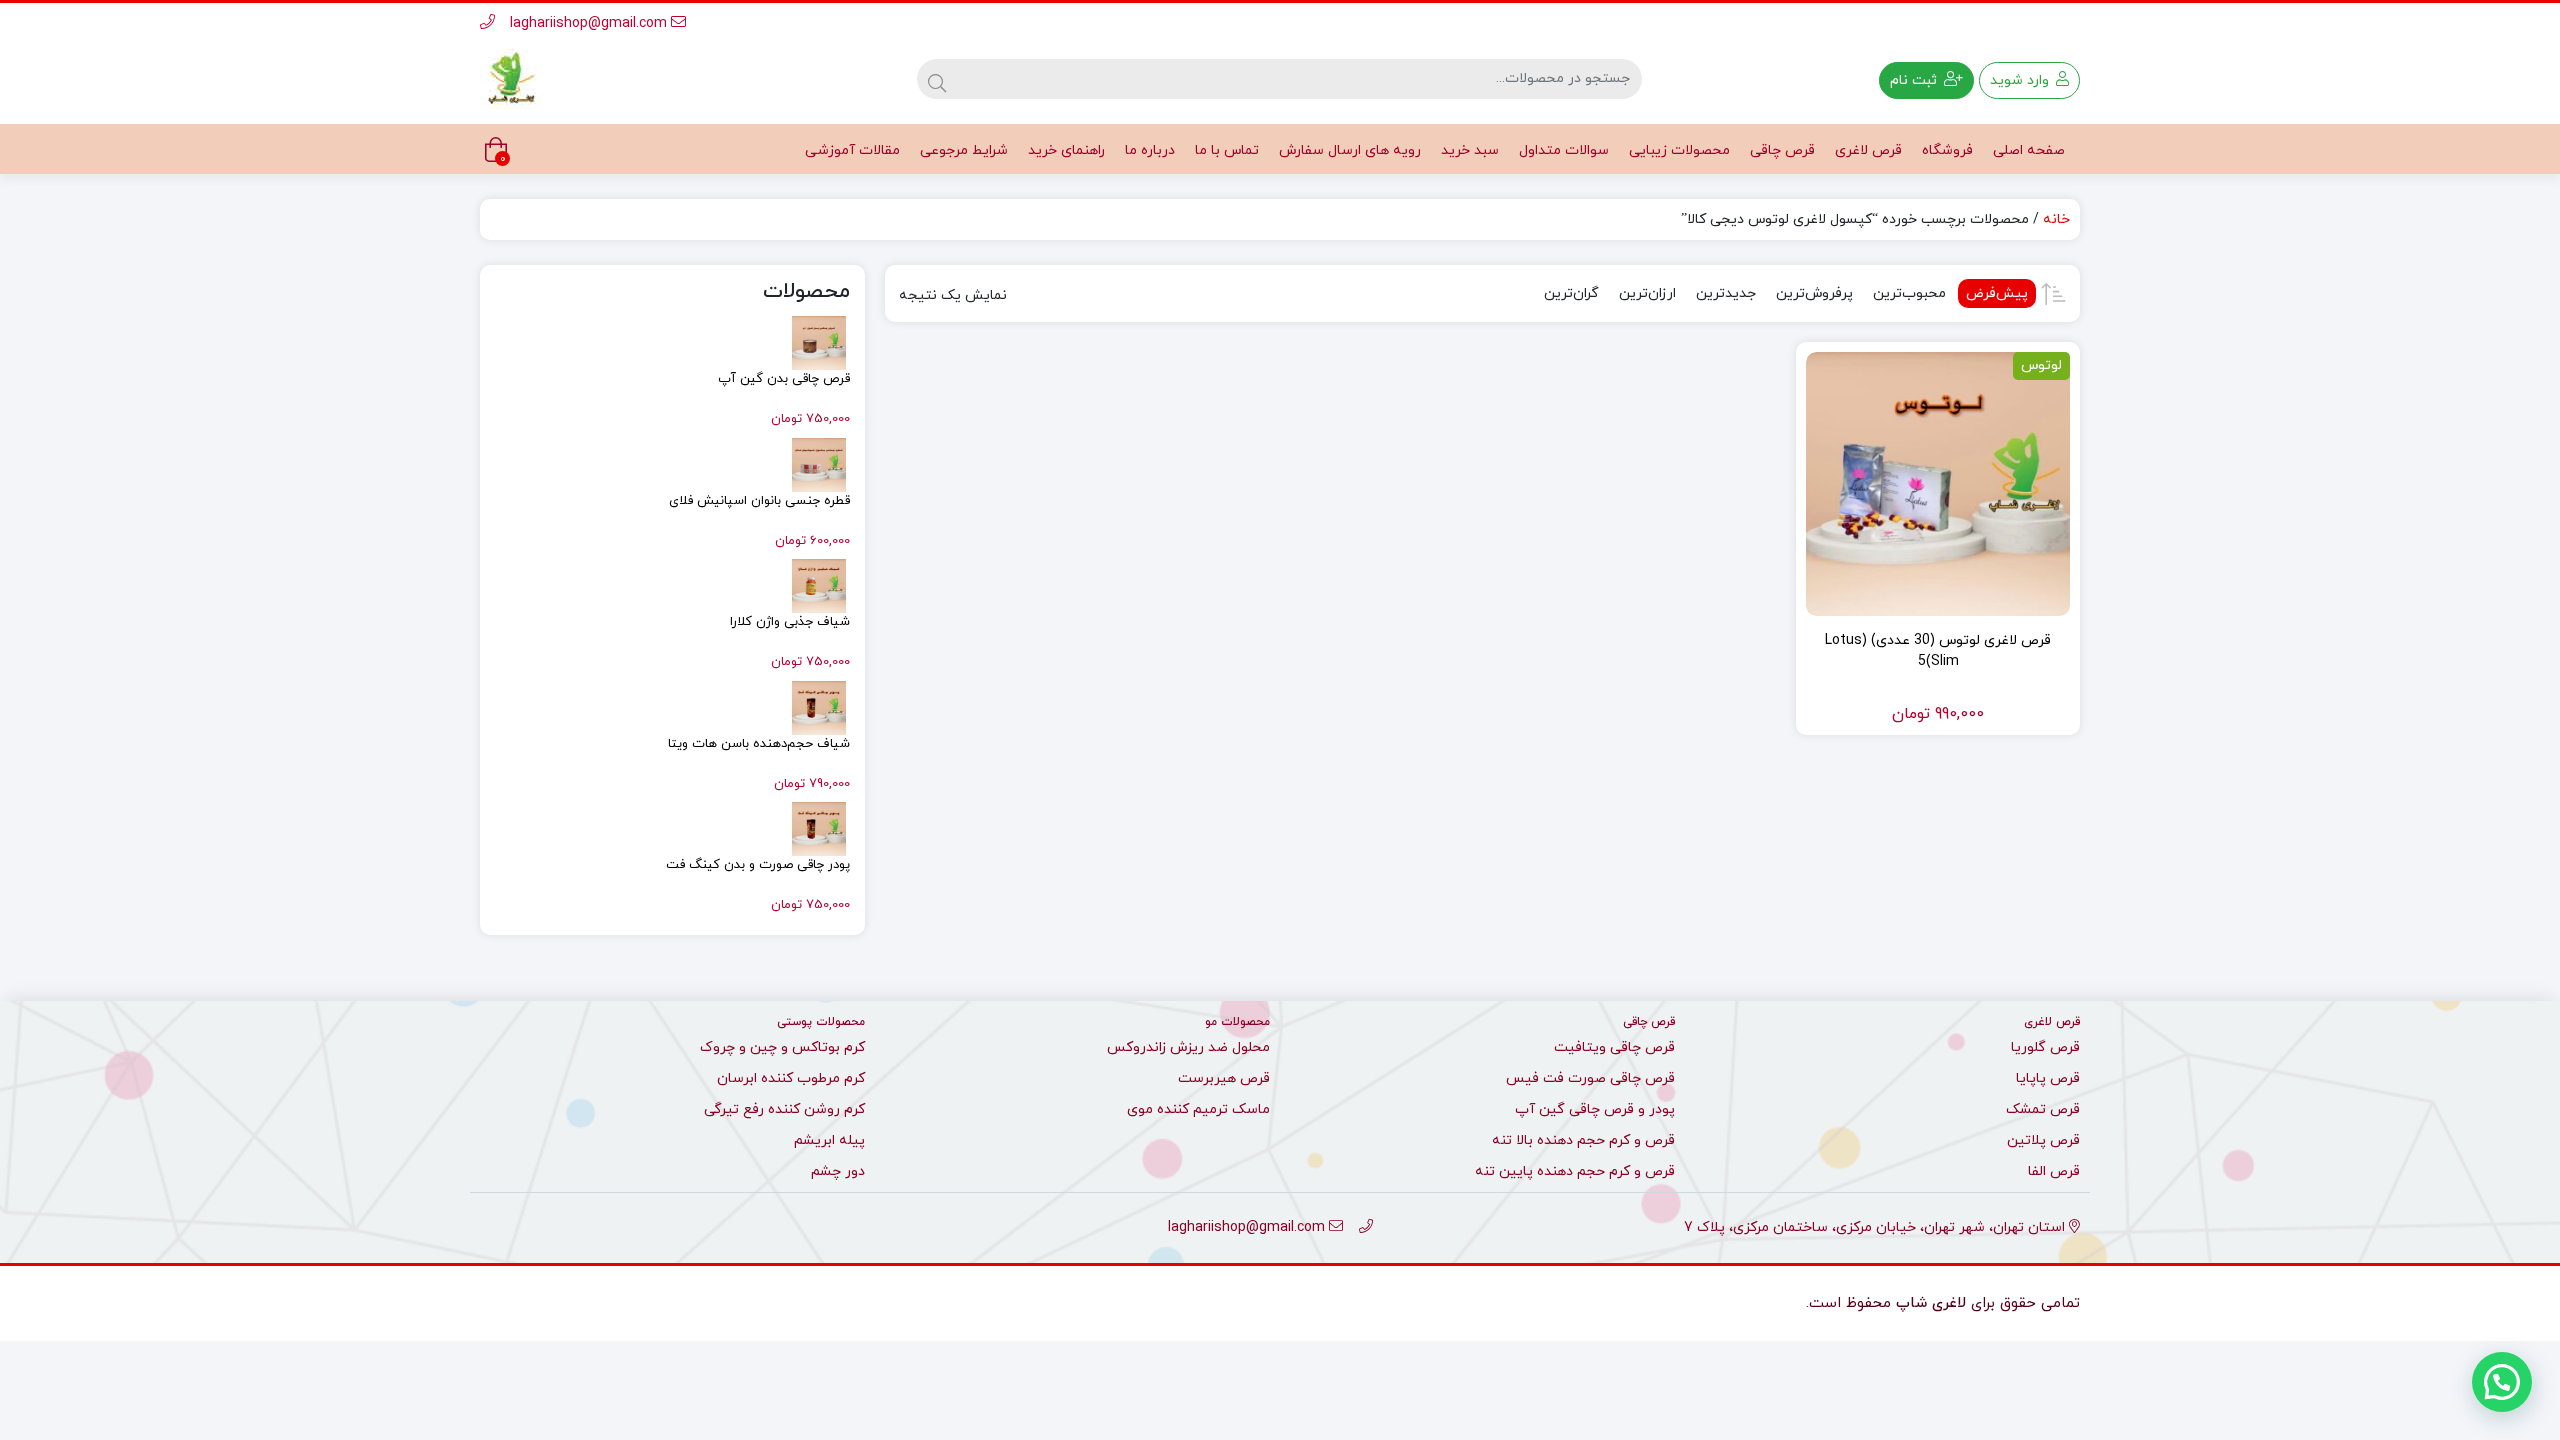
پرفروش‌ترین (1814, 293)
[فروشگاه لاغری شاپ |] (510, 79)
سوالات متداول (1564, 150)
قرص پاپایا (2048, 1078)
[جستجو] (937, 79)
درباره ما (1150, 150)
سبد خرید (1470, 150)
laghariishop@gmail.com (590, 23)
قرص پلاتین (2043, 1140)
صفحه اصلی (2029, 150)
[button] (2502, 1382)
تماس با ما (1227, 150)
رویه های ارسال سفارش (1350, 150)
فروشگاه (1947, 150)
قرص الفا (2054, 1171)
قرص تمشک (2043, 1109)
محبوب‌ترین (1909, 293)
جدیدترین (1726, 293)
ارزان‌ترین (1647, 293)
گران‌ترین (1571, 293)
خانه (2056, 219)
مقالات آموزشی (852, 150)
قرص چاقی (1782, 150)
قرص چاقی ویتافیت (1614, 1047)
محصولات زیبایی (1679, 150)
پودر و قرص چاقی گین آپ (1595, 1109)
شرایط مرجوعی (964, 150)
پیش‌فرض (1997, 293)
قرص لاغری (1868, 150)
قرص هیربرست (1224, 1078)
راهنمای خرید (1066, 150)
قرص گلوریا (2045, 1047)
